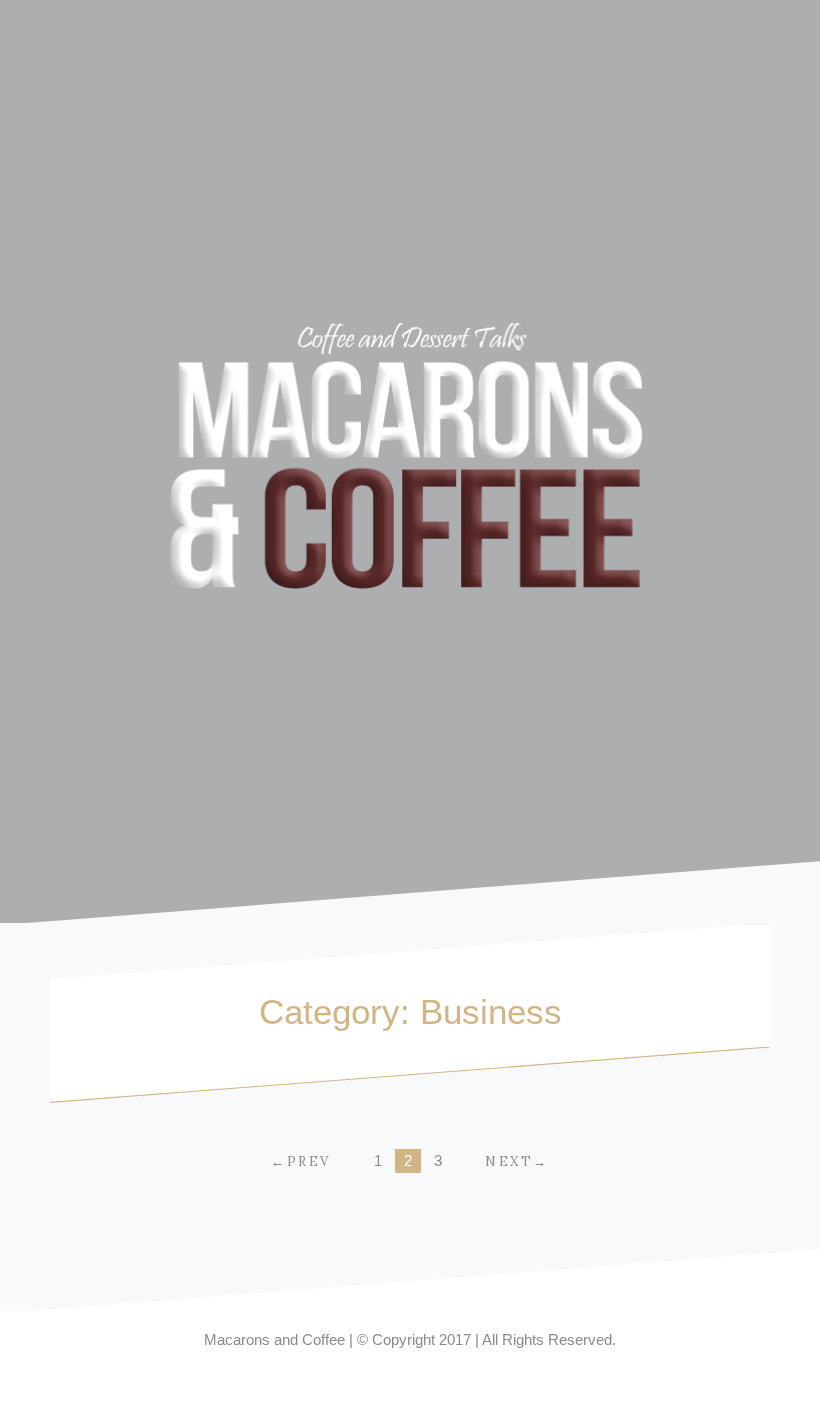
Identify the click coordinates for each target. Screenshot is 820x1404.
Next (509, 1161)
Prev (309, 1161)
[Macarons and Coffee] (410, 459)
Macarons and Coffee (274, 1339)
